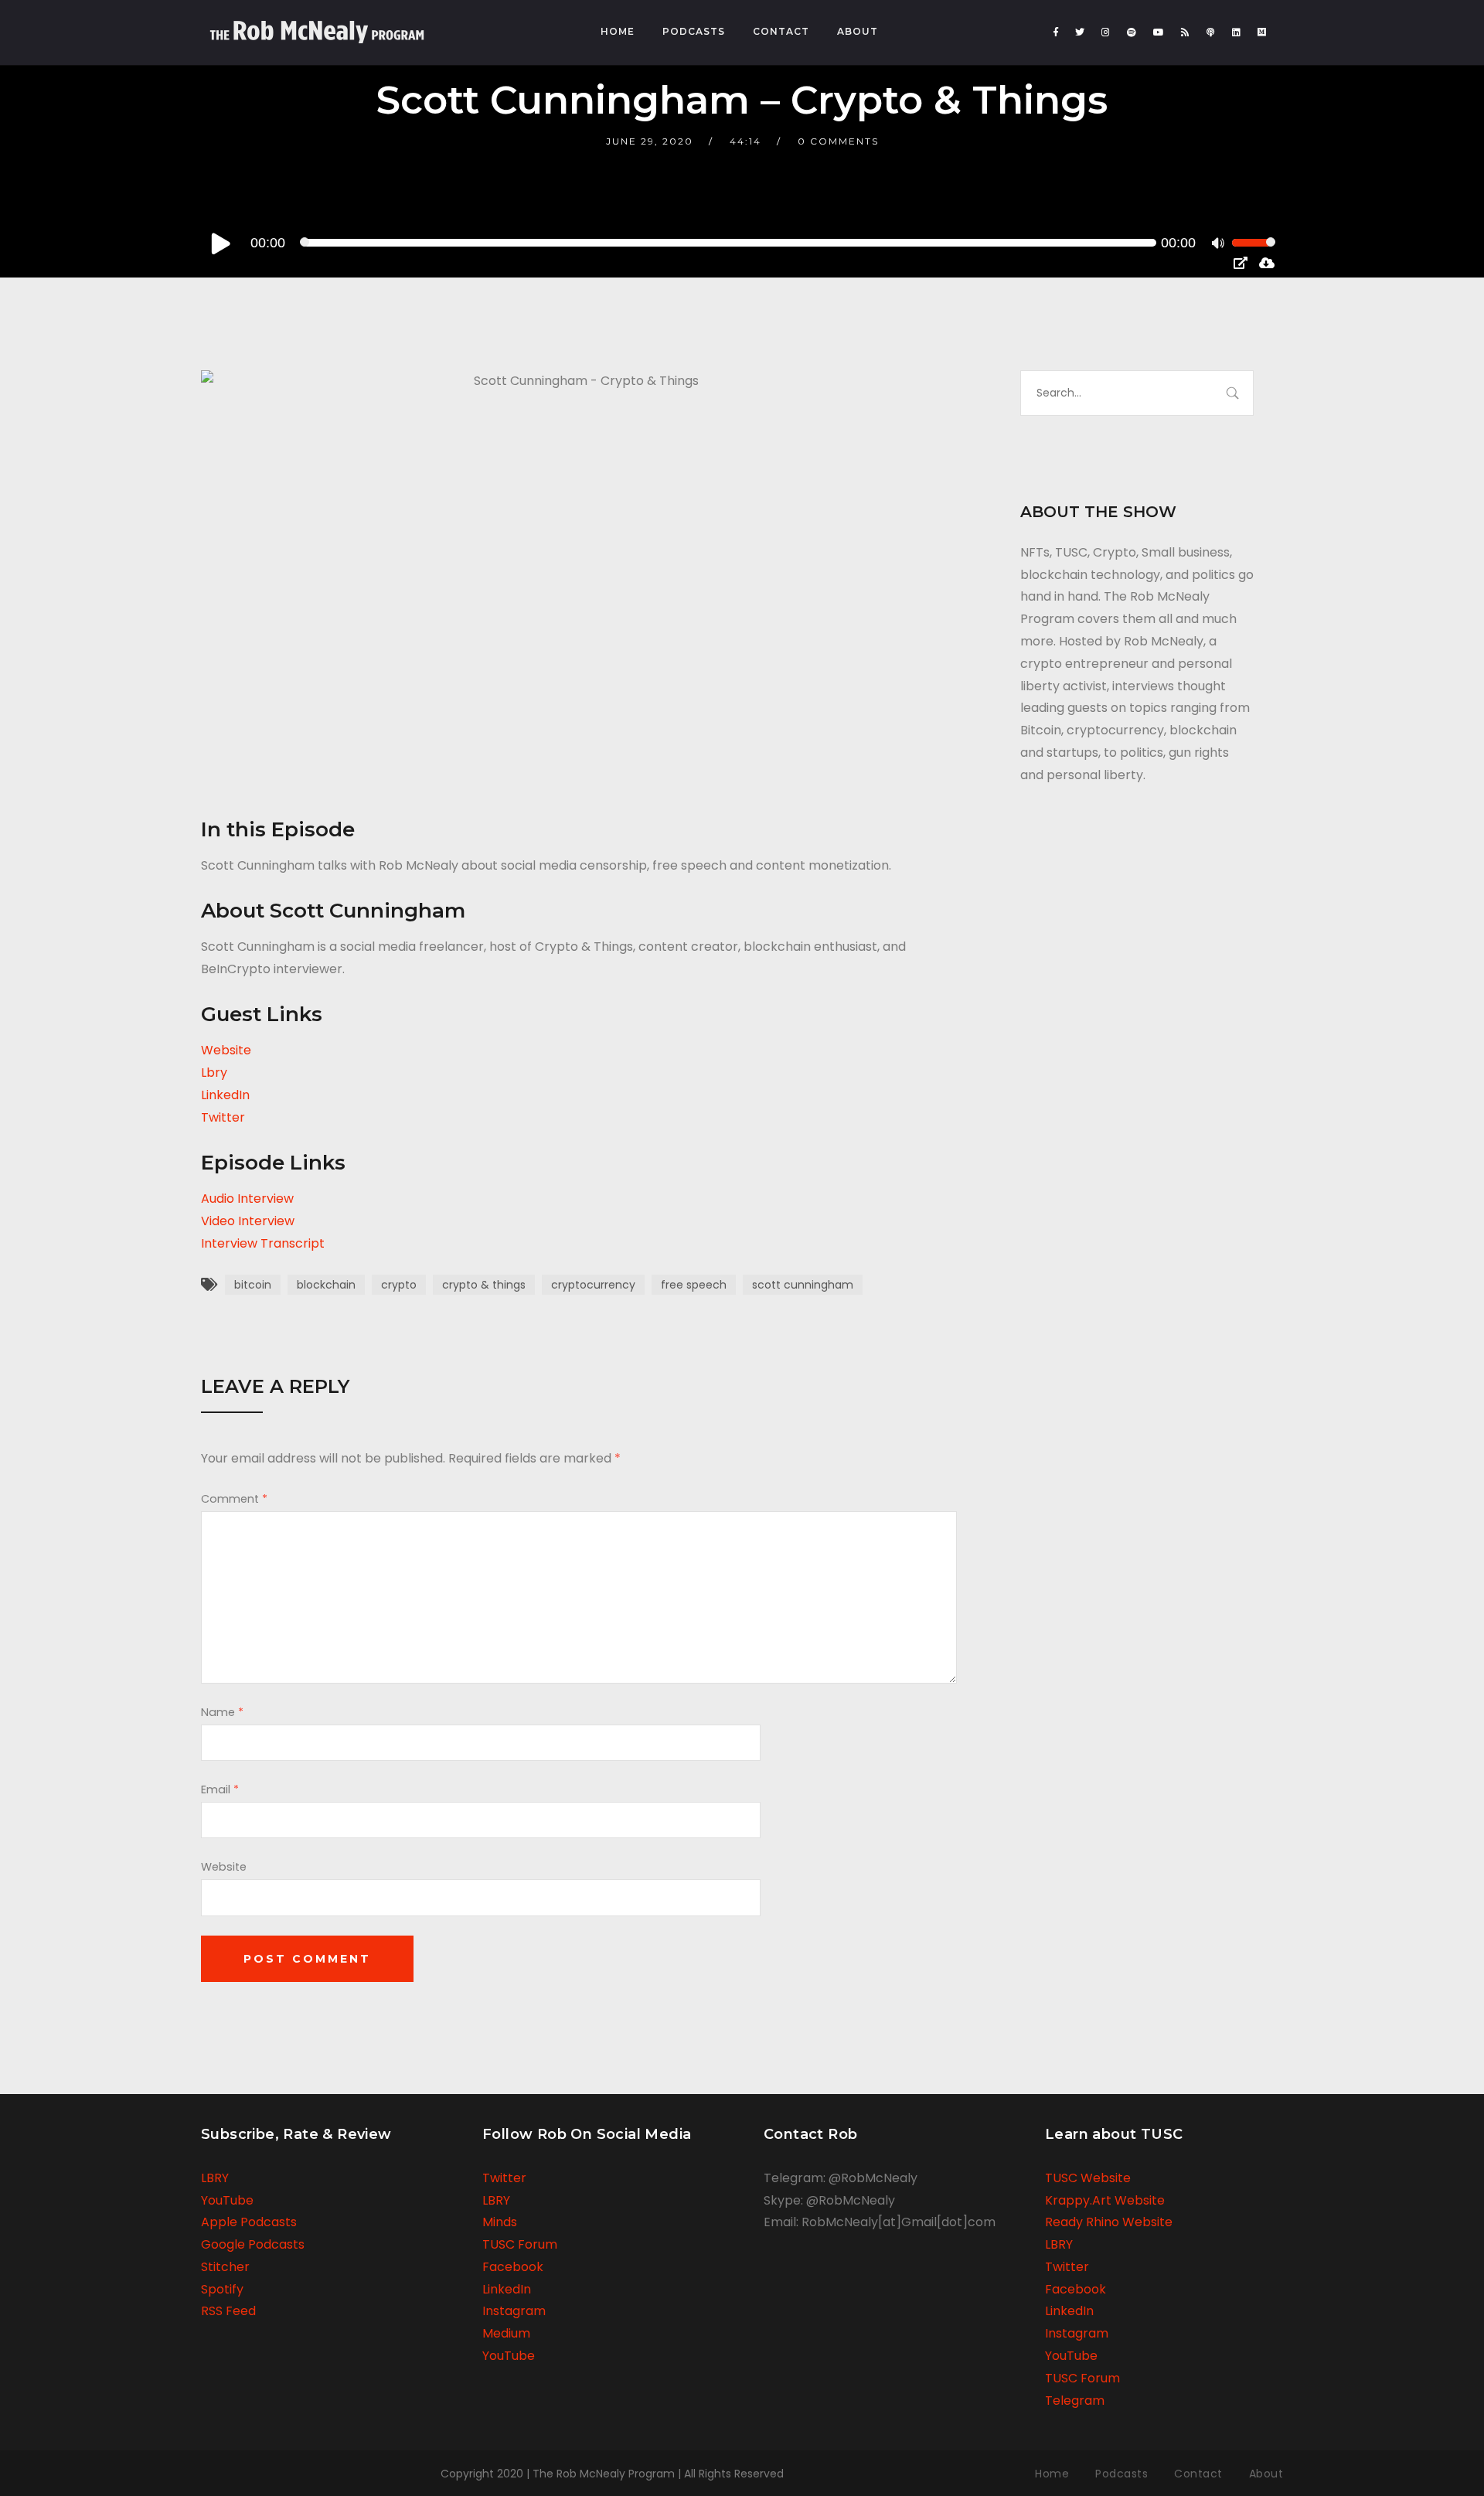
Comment (234, 1499)
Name (222, 1712)
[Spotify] (1132, 32)
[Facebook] (1056, 32)
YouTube (227, 2200)
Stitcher (225, 2267)
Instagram (514, 2311)
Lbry (214, 1073)
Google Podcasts (253, 2244)
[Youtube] (1159, 32)
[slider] (1254, 253)
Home (618, 31)
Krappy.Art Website (1105, 2200)
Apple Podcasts (249, 2222)
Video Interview (248, 1221)
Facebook (513, 2267)
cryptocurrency (593, 1285)
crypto (399, 1285)
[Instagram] (1106, 32)
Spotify (222, 2289)
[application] (742, 243)
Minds (500, 2222)
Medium (506, 2333)
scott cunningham (803, 1285)
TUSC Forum (520, 2244)
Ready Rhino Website (1109, 2222)
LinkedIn (225, 1095)
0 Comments (838, 141)
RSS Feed (228, 2311)
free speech (694, 1285)
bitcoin (253, 1285)
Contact (781, 31)
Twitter (223, 1117)
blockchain (326, 1285)
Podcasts (694, 31)
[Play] (221, 243)
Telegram (1075, 2401)
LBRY (215, 2178)
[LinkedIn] (1236, 32)
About (858, 31)
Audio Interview (247, 1199)
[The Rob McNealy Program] (317, 25)
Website (226, 1050)
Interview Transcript (263, 1243)
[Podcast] (1211, 32)
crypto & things (484, 1285)
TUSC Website (1088, 2178)
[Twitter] (1080, 32)
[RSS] (1185, 32)
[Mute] (1220, 245)
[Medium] (1262, 32)
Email (220, 1789)
